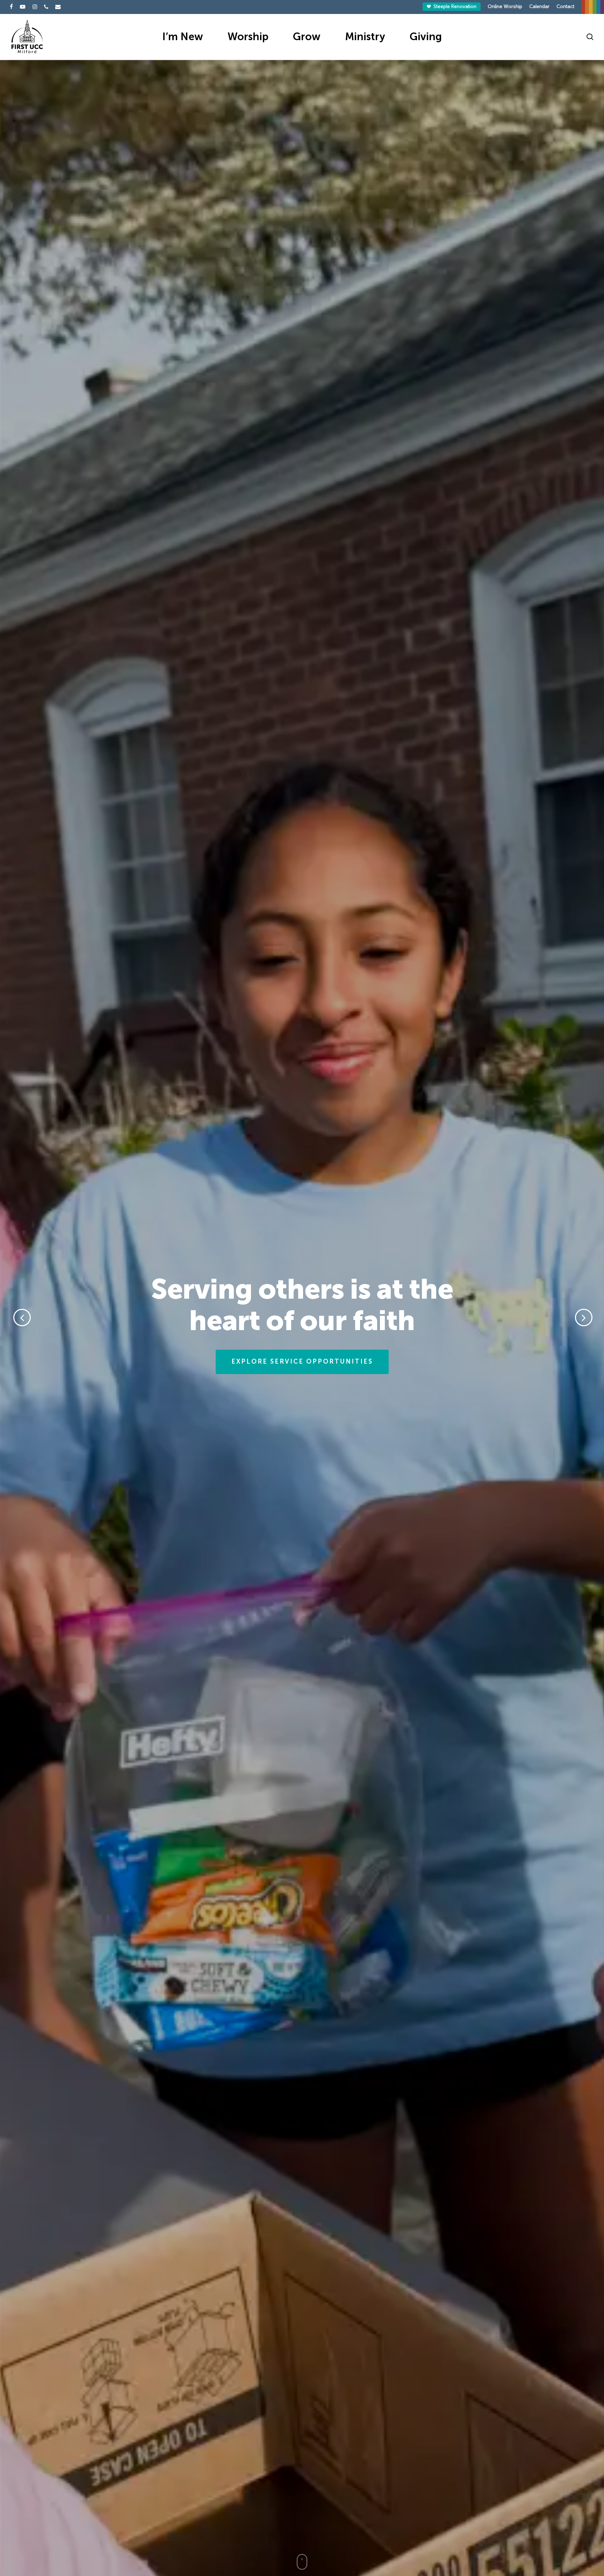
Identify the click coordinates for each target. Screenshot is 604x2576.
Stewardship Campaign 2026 (302, 1360)
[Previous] (10, 1318)
